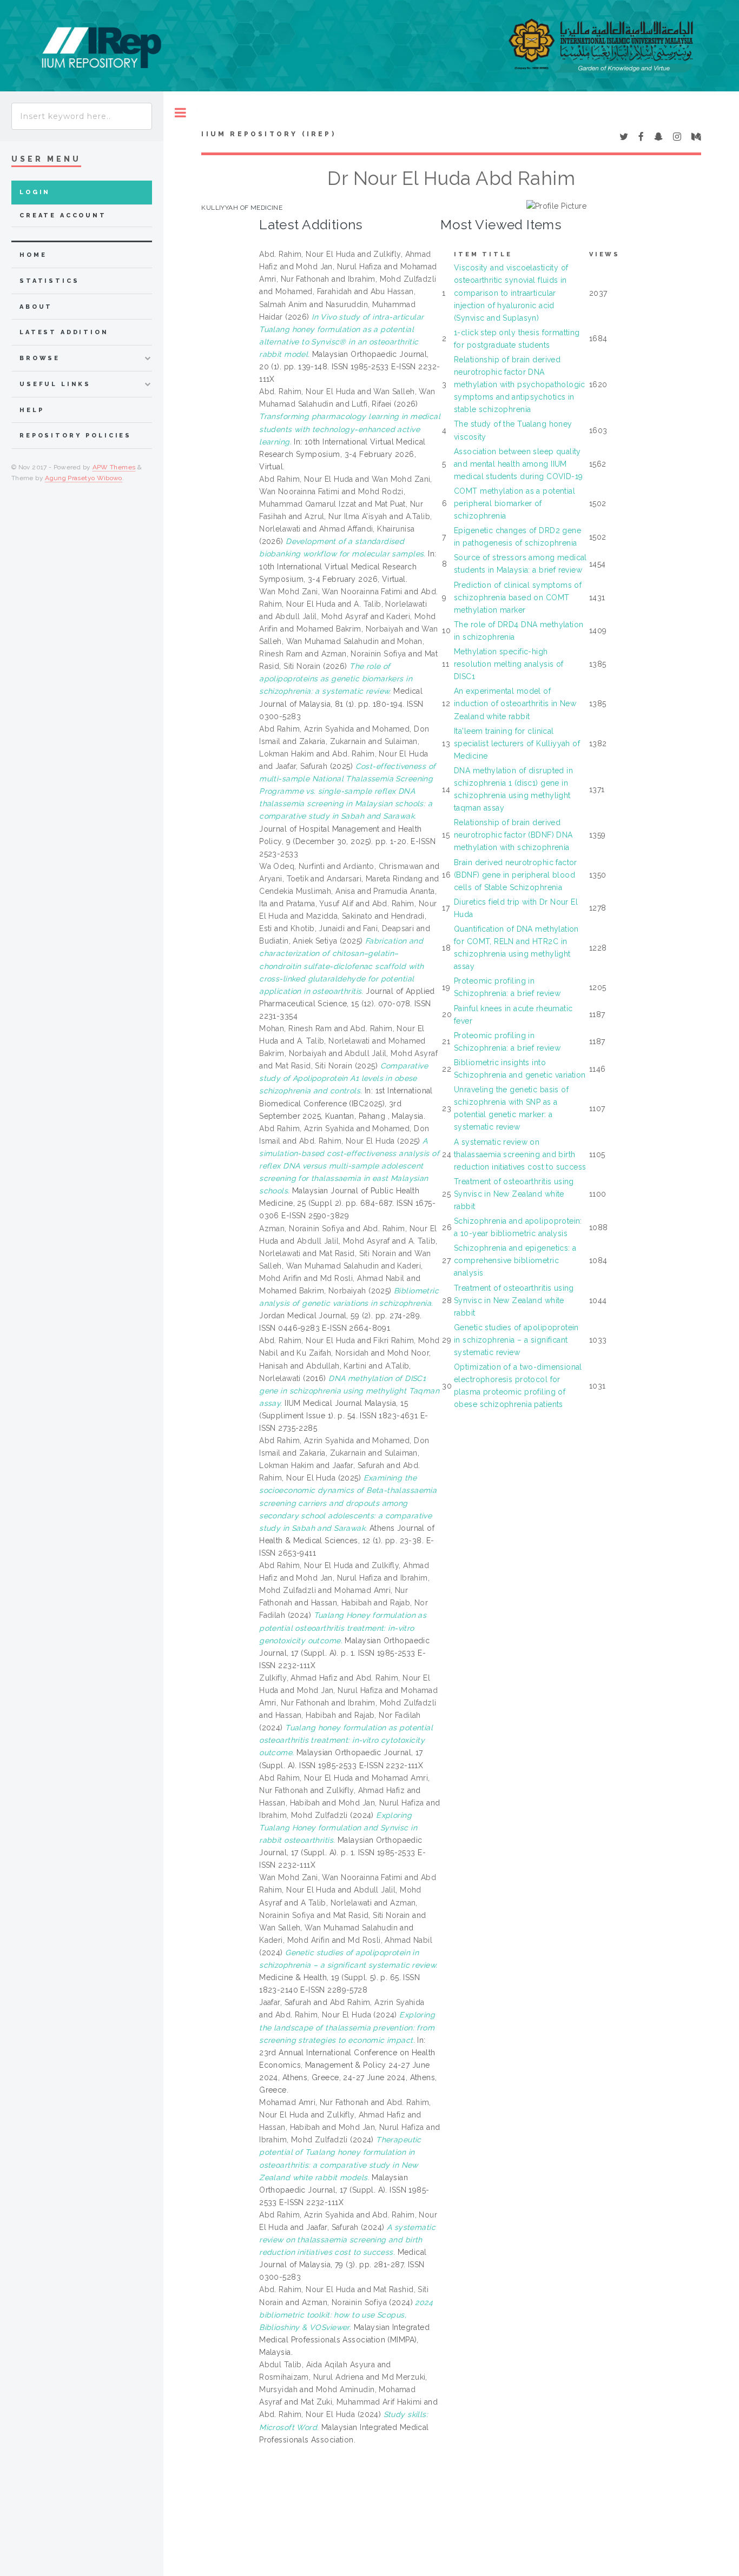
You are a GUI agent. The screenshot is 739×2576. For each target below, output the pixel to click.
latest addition (64, 332)
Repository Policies (75, 436)
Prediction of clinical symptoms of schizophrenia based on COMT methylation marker (518, 597)
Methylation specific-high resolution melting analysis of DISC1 (509, 664)
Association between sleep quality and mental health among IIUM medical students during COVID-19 (518, 464)
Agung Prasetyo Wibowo (84, 478)
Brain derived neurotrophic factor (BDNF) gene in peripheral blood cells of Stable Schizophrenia (516, 875)
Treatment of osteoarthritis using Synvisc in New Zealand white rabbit (514, 1194)
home (33, 255)
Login (35, 192)
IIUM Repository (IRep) (268, 134)
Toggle (180, 113)
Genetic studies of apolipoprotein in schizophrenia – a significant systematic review (516, 1340)
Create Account (63, 215)
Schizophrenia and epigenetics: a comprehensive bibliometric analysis (515, 1260)
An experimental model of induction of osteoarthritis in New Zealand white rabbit (515, 703)
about (36, 307)
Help (32, 410)
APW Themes (114, 467)
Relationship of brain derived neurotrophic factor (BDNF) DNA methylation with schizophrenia (513, 835)
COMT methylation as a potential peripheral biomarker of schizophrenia (514, 503)
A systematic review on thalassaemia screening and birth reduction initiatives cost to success (520, 1154)
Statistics (50, 281)
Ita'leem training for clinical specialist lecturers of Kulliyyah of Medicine (517, 743)
